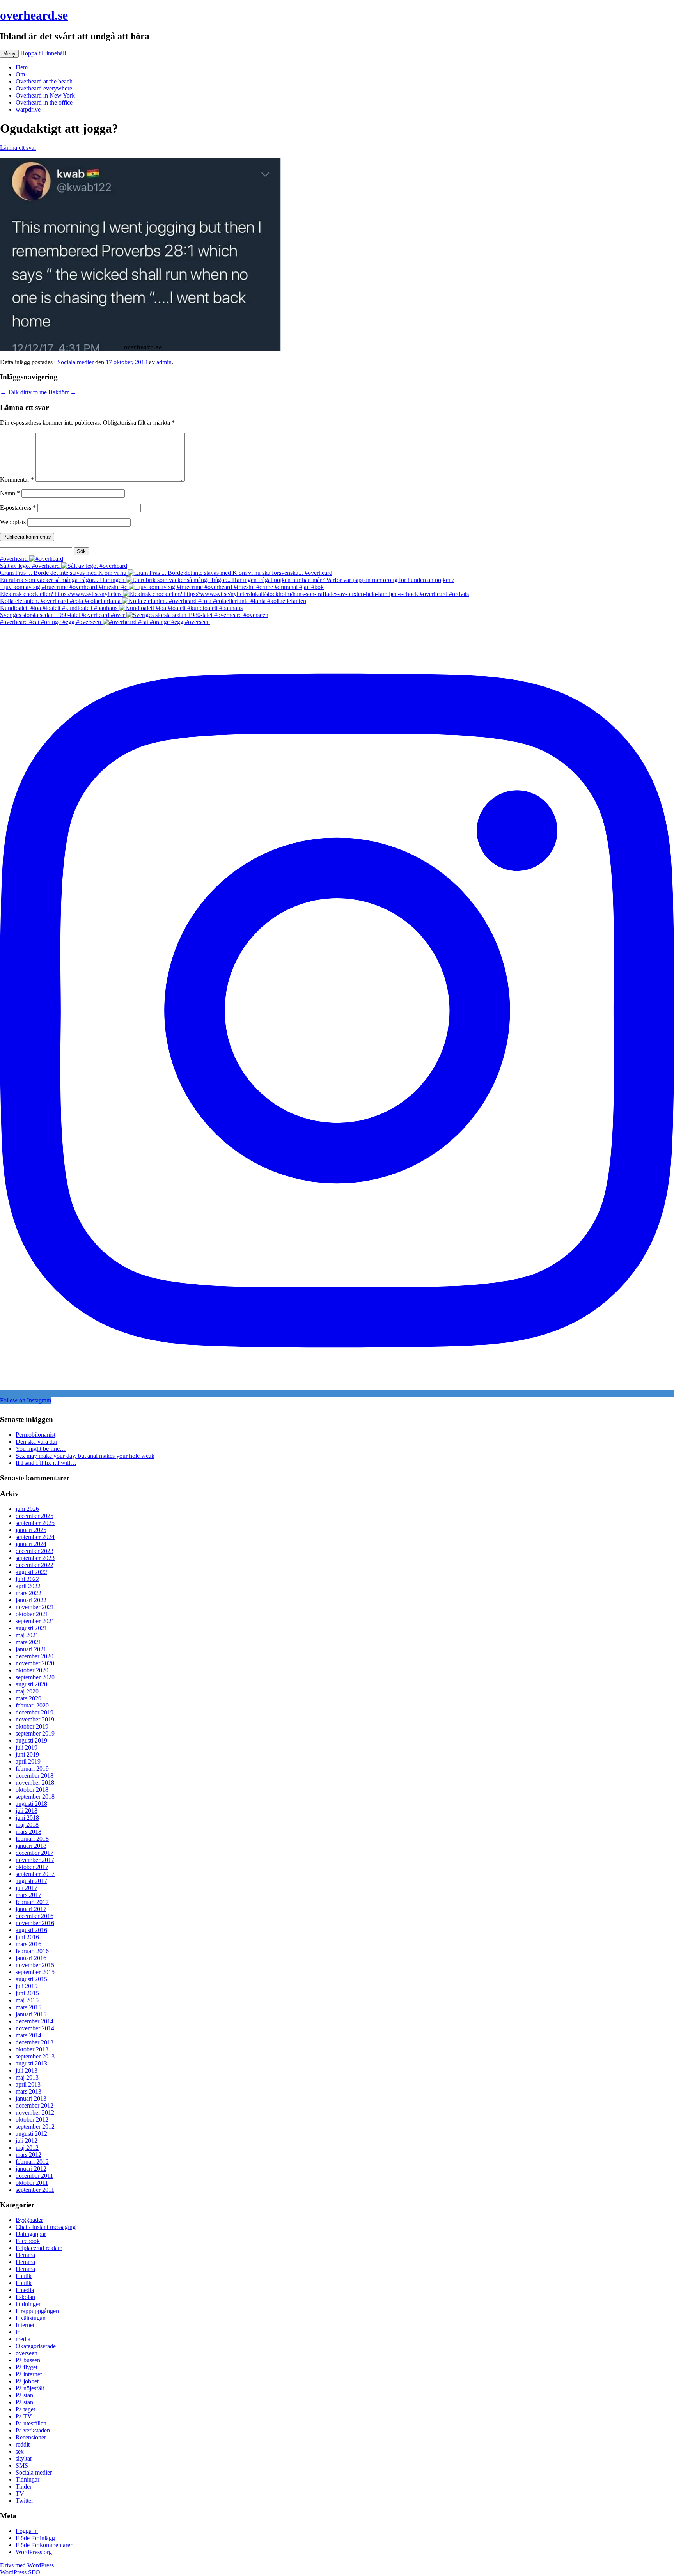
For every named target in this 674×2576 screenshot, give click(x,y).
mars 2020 (28, 1698)
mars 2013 (28, 2091)
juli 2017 (27, 1888)
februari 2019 (32, 1768)
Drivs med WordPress (27, 2565)
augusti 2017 (31, 1881)
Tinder (24, 2486)
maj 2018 (27, 1825)
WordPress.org (34, 2552)
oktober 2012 (32, 2119)
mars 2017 (28, 1895)
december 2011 (34, 2176)
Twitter (24, 2501)
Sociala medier (75, 362)
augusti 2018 (31, 1804)
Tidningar (27, 2479)
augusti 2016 (31, 1930)
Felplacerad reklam (39, 2248)
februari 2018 (32, 1839)
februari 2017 (32, 1902)
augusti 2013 (31, 2063)
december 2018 (35, 1776)
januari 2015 (31, 2014)
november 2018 (35, 1783)
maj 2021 (27, 1635)
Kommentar (17, 480)
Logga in (27, 2531)
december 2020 (35, 1656)
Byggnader (29, 2220)
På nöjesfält (30, 2388)
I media (25, 2290)
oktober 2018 (32, 1790)
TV (20, 2494)
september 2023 (35, 1558)
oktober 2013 (32, 2049)
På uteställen (31, 2423)
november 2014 (35, 2028)
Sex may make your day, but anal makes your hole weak (85, 1456)
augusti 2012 (31, 2134)
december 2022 (35, 1565)
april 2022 (28, 1586)
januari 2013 (31, 2098)
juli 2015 (27, 1986)
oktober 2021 (32, 1614)
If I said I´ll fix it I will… (46, 1463)
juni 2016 (27, 1937)
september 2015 (35, 1972)
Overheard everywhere (44, 88)
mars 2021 (28, 1642)
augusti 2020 (31, 1684)
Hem (22, 67)
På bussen (28, 2360)
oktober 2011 (32, 2183)
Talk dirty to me (23, 392)
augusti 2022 (31, 1572)
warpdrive (28, 109)
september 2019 (35, 1733)
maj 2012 (27, 2148)
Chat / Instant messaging (46, 2227)
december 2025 (35, 1516)
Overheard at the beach (44, 81)
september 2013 (35, 2056)
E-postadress (18, 508)
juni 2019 (27, 1754)
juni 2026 (27, 1509)
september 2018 (35, 1797)
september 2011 (35, 2190)
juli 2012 (27, 2141)
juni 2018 (27, 1818)
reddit (23, 2444)
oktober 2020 (32, 1670)
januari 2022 (31, 1600)
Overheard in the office (44, 102)
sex (20, 2451)
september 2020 (35, 1677)
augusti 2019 (31, 1740)
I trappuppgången (37, 2311)
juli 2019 (27, 1747)
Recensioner (31, 2437)
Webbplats (13, 522)
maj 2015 (27, 2000)
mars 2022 (28, 1593)
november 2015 (35, 1965)
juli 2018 (27, 1811)
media (23, 2339)
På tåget (25, 2409)
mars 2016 (28, 1944)
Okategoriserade (36, 2346)
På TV (24, 2416)
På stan (24, 2395)
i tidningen (29, 2304)
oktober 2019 (32, 1726)
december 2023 (35, 1551)
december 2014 (35, 2021)
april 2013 (28, 2084)
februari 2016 (32, 1951)
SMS (22, 2465)
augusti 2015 (31, 1979)
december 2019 (35, 1712)
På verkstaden (33, 2430)
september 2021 (35, 1621)
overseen (27, 2353)
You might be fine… (41, 1449)
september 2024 (35, 1537)
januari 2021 (31, 1649)
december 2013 (35, 2042)
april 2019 (28, 1761)
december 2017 (35, 1853)
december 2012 (35, 2105)
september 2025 (35, 1523)
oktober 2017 (32, 1867)
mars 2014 (28, 2035)
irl (18, 2332)
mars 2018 (28, 1832)
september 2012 (35, 2127)
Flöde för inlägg (35, 2538)
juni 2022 (27, 1579)
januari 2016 (31, 1958)
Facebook (28, 2241)
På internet (29, 2374)
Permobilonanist (35, 1435)
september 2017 (35, 1874)
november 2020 (35, 1663)
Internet (25, 2325)
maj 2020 (27, 1691)
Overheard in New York (45, 95)
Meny (9, 54)
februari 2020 (32, 1705)
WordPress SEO (20, 2572)
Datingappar (31, 2234)
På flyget (27, 2367)
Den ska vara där (36, 1442)
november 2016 (35, 1923)
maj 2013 (27, 2077)
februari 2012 (32, 2162)
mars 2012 (28, 2155)
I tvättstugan (31, 2318)
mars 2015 (28, 2007)
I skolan (25, 2297)
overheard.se (34, 15)
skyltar (24, 2458)
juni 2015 (27, 1993)
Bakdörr (62, 392)
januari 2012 (31, 2169)
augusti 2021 (31, 1628)
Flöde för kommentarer (44, 2545)
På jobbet (27, 2381)
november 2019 (35, 1719)
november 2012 (35, 2112)
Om (20, 74)
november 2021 (35, 1607)
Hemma (25, 2255)
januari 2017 (31, 1909)
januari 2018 (31, 1846)
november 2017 (35, 1860)
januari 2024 (31, 1544)
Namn (10, 493)
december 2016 (35, 1916)
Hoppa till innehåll (43, 53)
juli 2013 (27, 2070)
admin (164, 362)
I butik (24, 2276)
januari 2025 (31, 1530)
